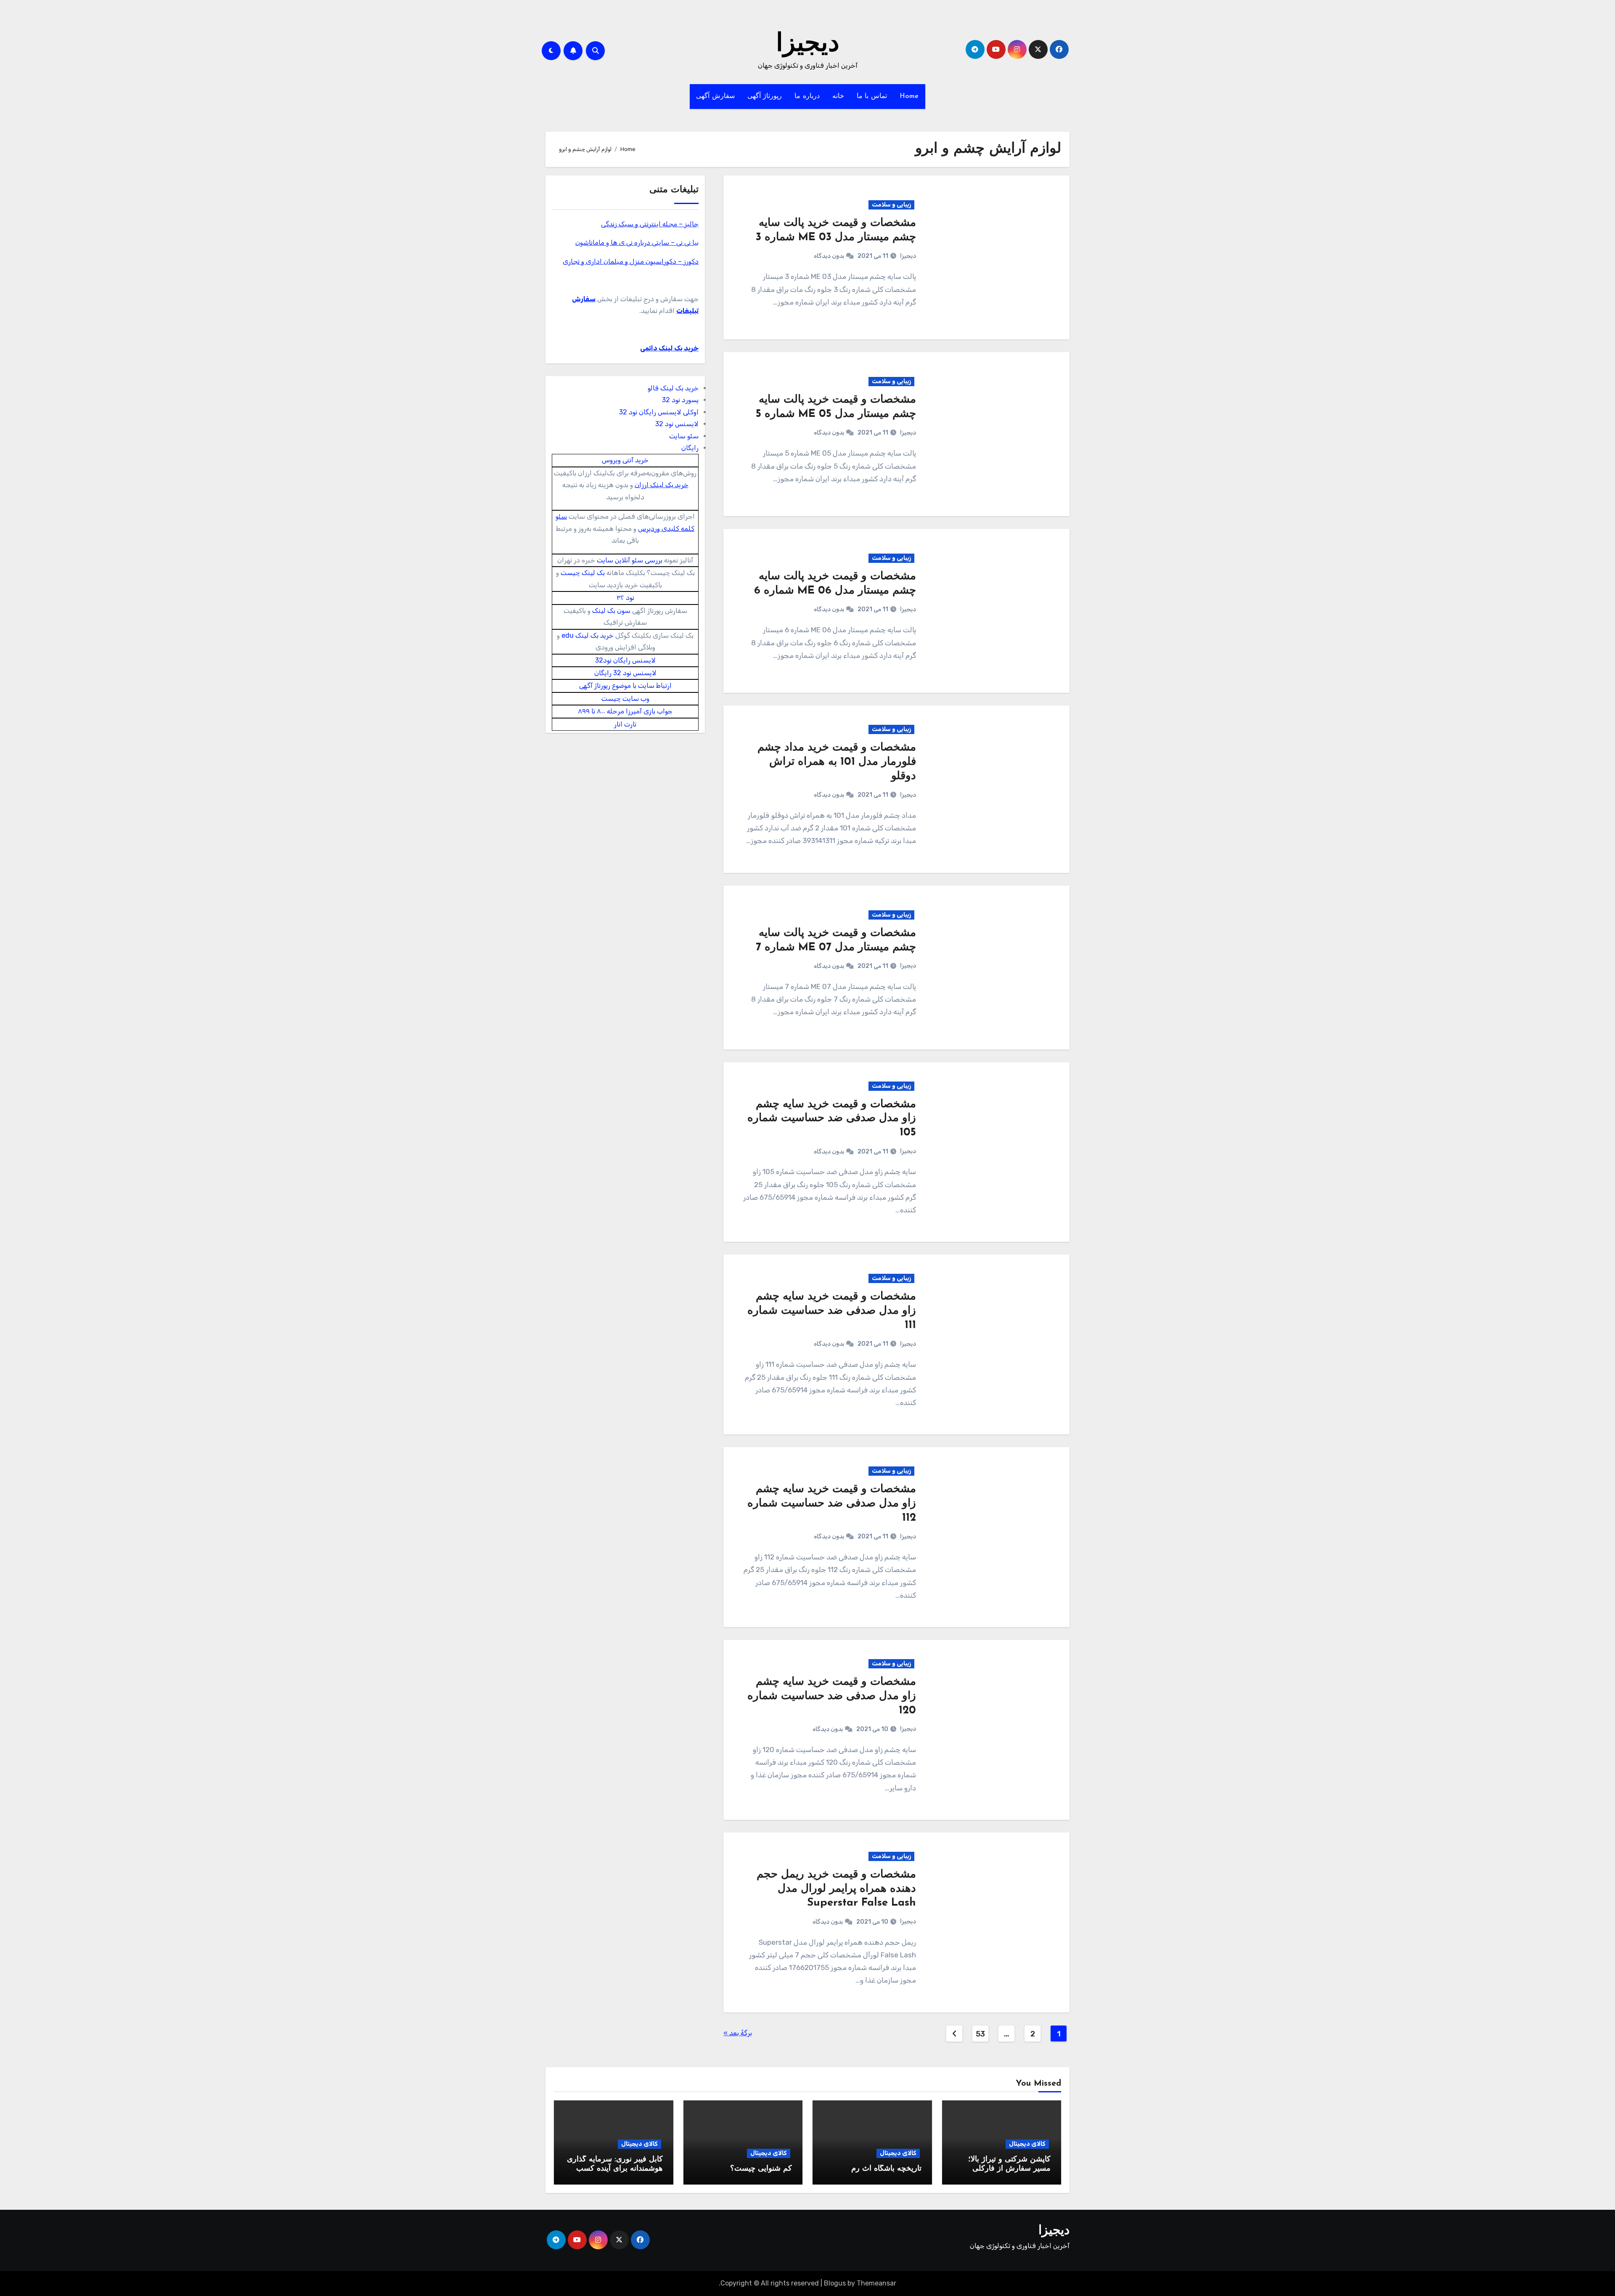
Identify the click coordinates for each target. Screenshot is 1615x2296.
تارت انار (625, 724)
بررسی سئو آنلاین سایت (630, 560)
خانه (838, 96)
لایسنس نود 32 (677, 424)
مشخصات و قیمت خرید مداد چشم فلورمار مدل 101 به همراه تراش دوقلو (837, 762)
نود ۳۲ (625, 598)
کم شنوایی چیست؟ (761, 2169)
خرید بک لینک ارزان (662, 485)
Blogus (835, 2283)
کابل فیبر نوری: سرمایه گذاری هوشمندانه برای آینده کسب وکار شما (615, 2169)
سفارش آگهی (715, 96)
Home (909, 96)
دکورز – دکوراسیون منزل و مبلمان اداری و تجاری (631, 261)
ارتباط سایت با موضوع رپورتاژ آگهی (625, 685)
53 (980, 2034)
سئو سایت (684, 436)
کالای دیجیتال (1027, 2144)
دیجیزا (808, 45)
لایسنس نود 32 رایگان (625, 673)
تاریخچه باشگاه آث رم (886, 2169)
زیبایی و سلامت (891, 205)
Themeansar (876, 2283)
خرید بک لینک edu (588, 635)
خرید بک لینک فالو (673, 388)
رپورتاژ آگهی (765, 96)
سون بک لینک (611, 611)
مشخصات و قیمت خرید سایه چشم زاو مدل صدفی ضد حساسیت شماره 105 (832, 1119)
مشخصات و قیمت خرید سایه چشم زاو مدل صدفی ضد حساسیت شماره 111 (832, 1311)
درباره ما (807, 96)
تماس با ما (872, 96)
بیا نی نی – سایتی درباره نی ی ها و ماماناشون (637, 243)
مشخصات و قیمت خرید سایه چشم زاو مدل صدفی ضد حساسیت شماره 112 (832, 1504)
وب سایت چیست (625, 699)
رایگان (690, 448)
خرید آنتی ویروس (625, 460)
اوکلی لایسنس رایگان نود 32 (659, 412)
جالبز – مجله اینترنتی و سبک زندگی (650, 224)
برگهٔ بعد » (738, 2033)
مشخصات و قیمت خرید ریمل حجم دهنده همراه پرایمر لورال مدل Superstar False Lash (836, 1889)
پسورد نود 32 (680, 400)
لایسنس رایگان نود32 (625, 660)
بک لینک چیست (583, 573)
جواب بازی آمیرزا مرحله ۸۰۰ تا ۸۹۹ (625, 711)
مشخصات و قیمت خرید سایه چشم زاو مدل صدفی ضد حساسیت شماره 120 (832, 1696)
